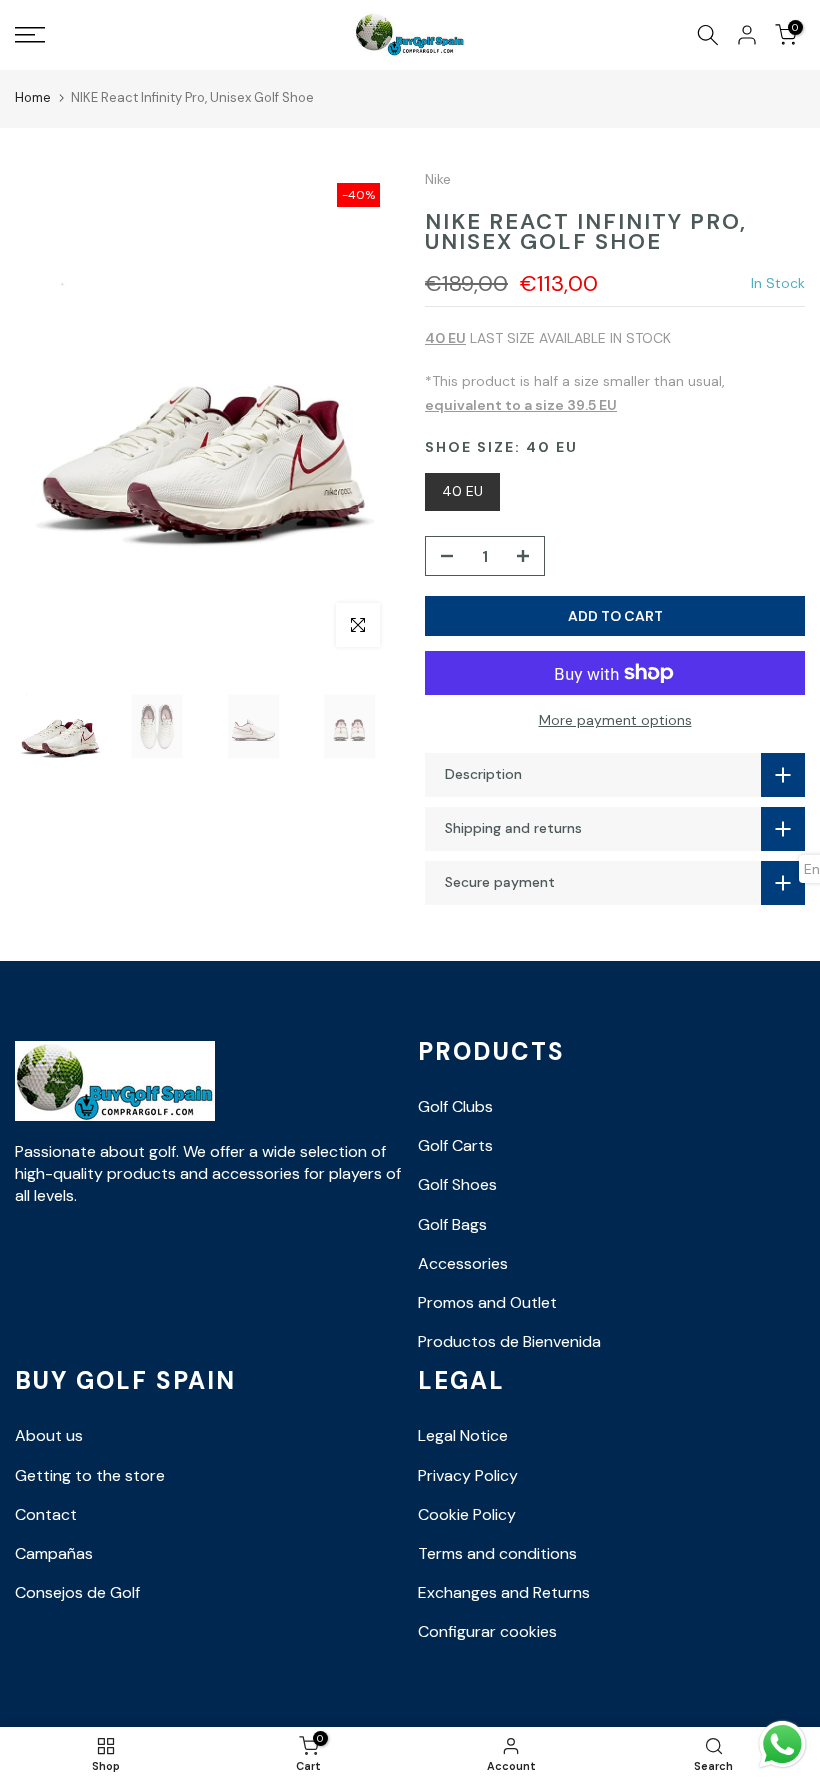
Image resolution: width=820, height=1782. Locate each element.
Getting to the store (90, 1475)
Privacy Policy (468, 1475)
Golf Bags (452, 1224)
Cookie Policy (467, 1514)
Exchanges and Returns (504, 1592)
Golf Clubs (455, 1106)
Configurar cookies (487, 1631)
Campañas (54, 1553)
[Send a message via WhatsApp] (782, 1744)
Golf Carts (455, 1145)
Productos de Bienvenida (509, 1341)
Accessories (463, 1263)
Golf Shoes (457, 1184)
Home (33, 97)
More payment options (615, 720)
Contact (46, 1514)
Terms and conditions (497, 1553)
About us (49, 1435)
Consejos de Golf (77, 1592)
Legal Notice (463, 1435)
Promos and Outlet (487, 1302)
